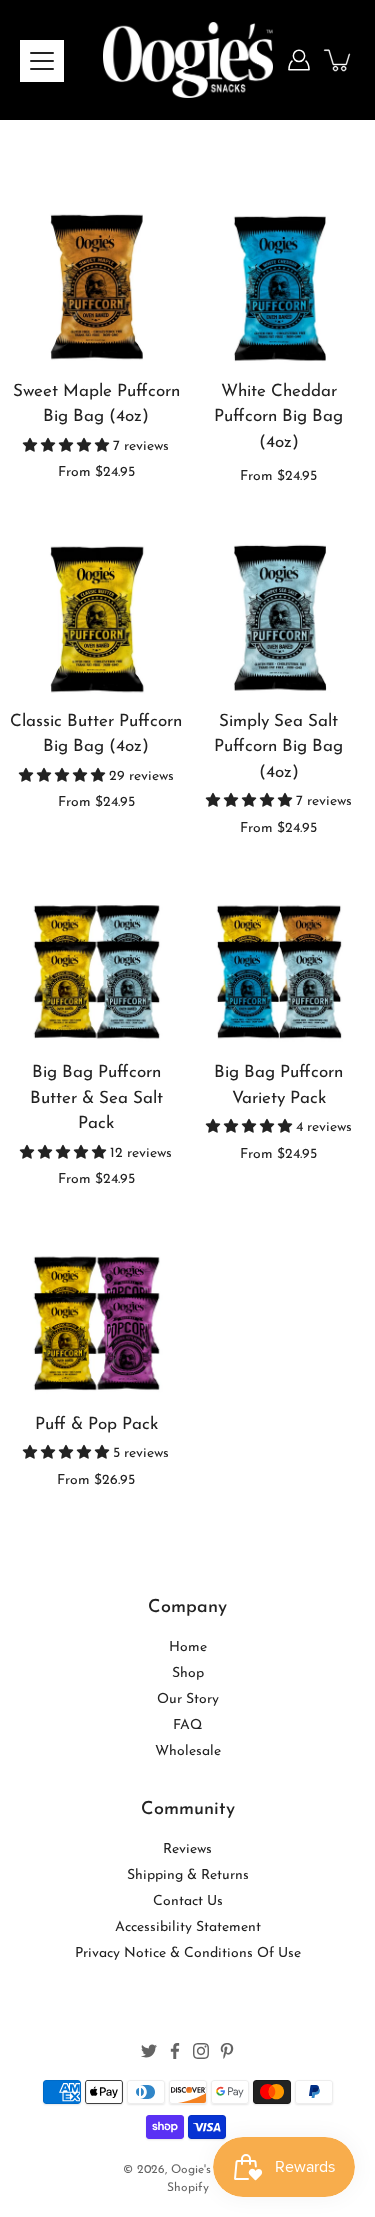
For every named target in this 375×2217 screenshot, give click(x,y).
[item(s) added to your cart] (339, 60)
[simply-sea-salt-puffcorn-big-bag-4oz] (279, 607)
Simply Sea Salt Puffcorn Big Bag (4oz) (278, 747)
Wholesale (188, 1751)
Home (188, 1647)
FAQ (187, 1725)
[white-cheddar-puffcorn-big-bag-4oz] (279, 277)
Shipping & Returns (188, 1875)
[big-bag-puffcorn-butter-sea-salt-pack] (96, 959)
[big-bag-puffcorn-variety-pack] (279, 959)
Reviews (187, 1849)
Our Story (188, 1699)
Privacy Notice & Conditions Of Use (188, 1953)
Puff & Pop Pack (96, 1424)
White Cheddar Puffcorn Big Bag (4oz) (278, 417)
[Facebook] (175, 2051)
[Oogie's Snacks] (188, 60)
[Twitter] (149, 2051)
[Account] (299, 60)
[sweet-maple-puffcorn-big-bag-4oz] (96, 277)
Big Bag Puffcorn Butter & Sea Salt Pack (96, 1098)
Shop (188, 1673)
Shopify (188, 2188)
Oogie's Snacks (211, 2170)
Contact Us (188, 1901)
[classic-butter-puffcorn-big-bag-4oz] (96, 607)
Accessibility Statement (188, 1927)
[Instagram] (201, 2051)
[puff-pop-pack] (96, 1310)
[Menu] (42, 61)
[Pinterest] (227, 2051)
